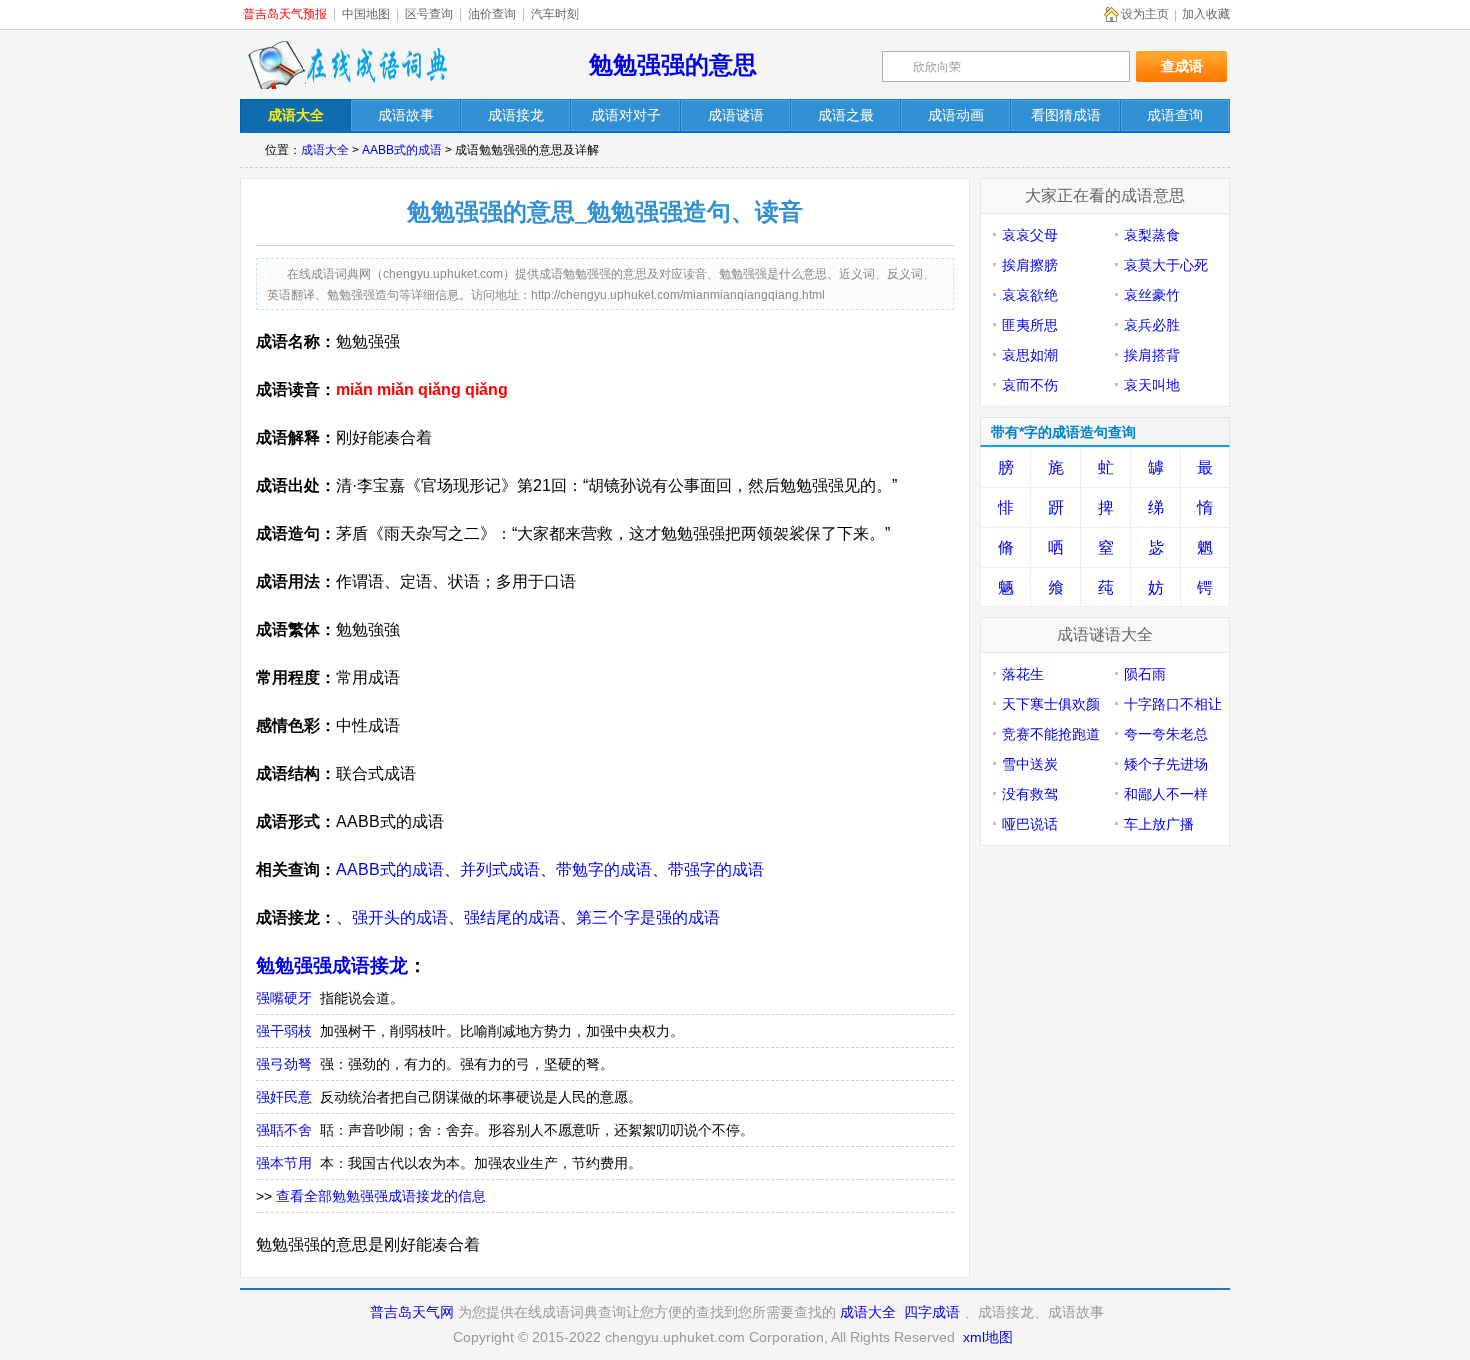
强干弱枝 (284, 1031)
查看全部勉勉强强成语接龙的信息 (381, 1196)
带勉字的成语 (604, 869)
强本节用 (284, 1163)
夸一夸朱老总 (1166, 734)
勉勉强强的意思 (673, 64)
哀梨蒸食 (1152, 235)
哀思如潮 (1030, 355)
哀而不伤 (1030, 385)
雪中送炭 (1030, 764)
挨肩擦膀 (1030, 265)
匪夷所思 (1030, 325)
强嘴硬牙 (284, 998)
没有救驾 (1030, 794)
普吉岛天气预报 (285, 14)
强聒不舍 (284, 1130)
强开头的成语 (400, 917)
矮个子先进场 (1166, 764)
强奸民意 (284, 1097)
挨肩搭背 (1152, 355)
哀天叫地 (1152, 385)
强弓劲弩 (284, 1064)
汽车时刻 (555, 14)
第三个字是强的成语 (648, 917)
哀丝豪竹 (1152, 295)
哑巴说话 (1030, 824)
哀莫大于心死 (1166, 265)
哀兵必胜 (1152, 325)
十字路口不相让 (1173, 704)
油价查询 (492, 14)
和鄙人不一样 (1166, 794)
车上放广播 (1159, 824)
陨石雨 (1145, 674)
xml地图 (988, 1337)
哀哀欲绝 (1030, 295)
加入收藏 (1206, 14)
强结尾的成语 (512, 917)
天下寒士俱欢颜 (1051, 704)
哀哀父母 (1030, 235)
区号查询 (429, 14)
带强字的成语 (716, 869)
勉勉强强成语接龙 (332, 965)
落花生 (1023, 674)
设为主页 (1145, 14)
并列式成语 (500, 869)
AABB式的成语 (402, 150)
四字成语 (932, 1312)
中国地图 (366, 14)
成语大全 (325, 150)
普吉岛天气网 (412, 1312)
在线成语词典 (347, 65)
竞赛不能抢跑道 (1051, 734)
